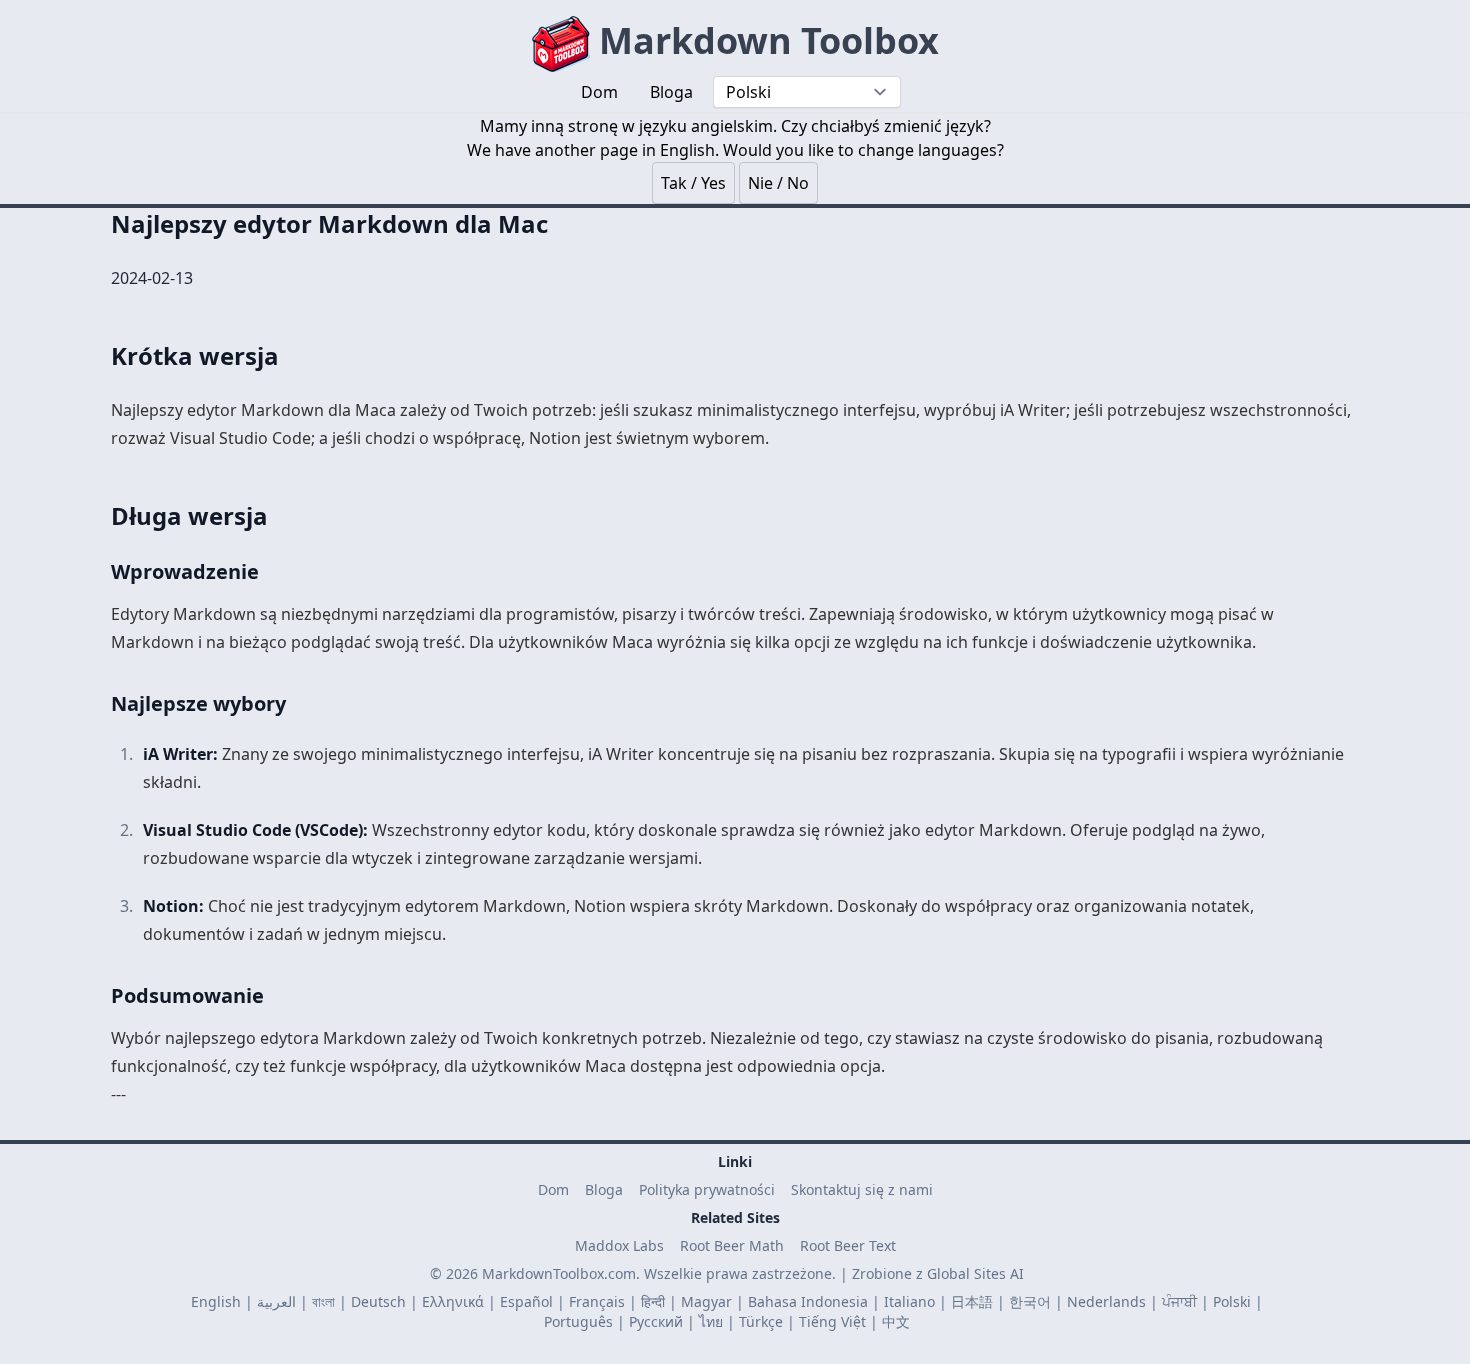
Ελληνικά (453, 1301)
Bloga (604, 1189)
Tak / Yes (693, 183)
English (216, 1301)
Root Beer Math (732, 1245)
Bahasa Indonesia (808, 1301)
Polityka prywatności (707, 1189)
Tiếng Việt (832, 1321)
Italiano (909, 1301)
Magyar (706, 1301)
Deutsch (378, 1301)
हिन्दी (653, 1301)
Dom (553, 1189)
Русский (656, 1321)
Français (597, 1301)
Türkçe (761, 1321)
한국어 (1030, 1301)
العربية (276, 1301)
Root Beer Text (848, 1245)
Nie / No (778, 183)
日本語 (972, 1301)
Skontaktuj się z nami (862, 1189)
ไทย (711, 1321)
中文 (896, 1321)
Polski (1232, 1301)
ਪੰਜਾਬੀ (1179, 1301)
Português (578, 1321)
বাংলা (323, 1301)
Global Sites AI (975, 1273)
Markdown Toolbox (764, 40)
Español (526, 1301)
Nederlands (1106, 1301)
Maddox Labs (619, 1245)
